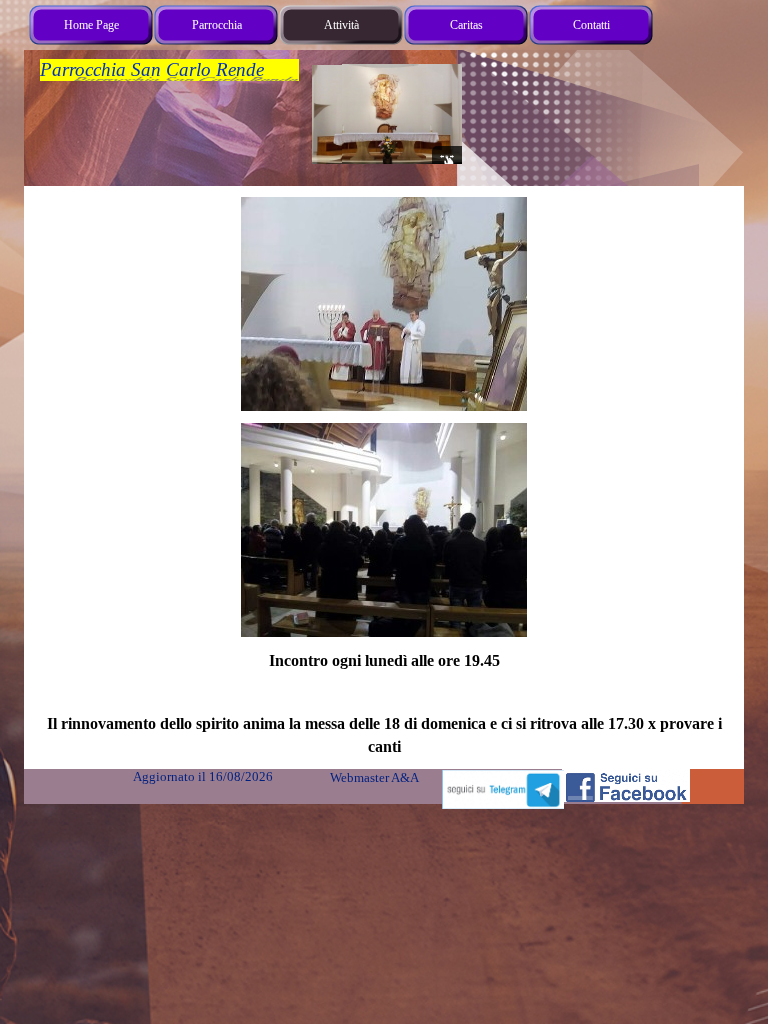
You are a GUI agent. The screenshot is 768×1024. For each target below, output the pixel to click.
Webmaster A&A (374, 777)
